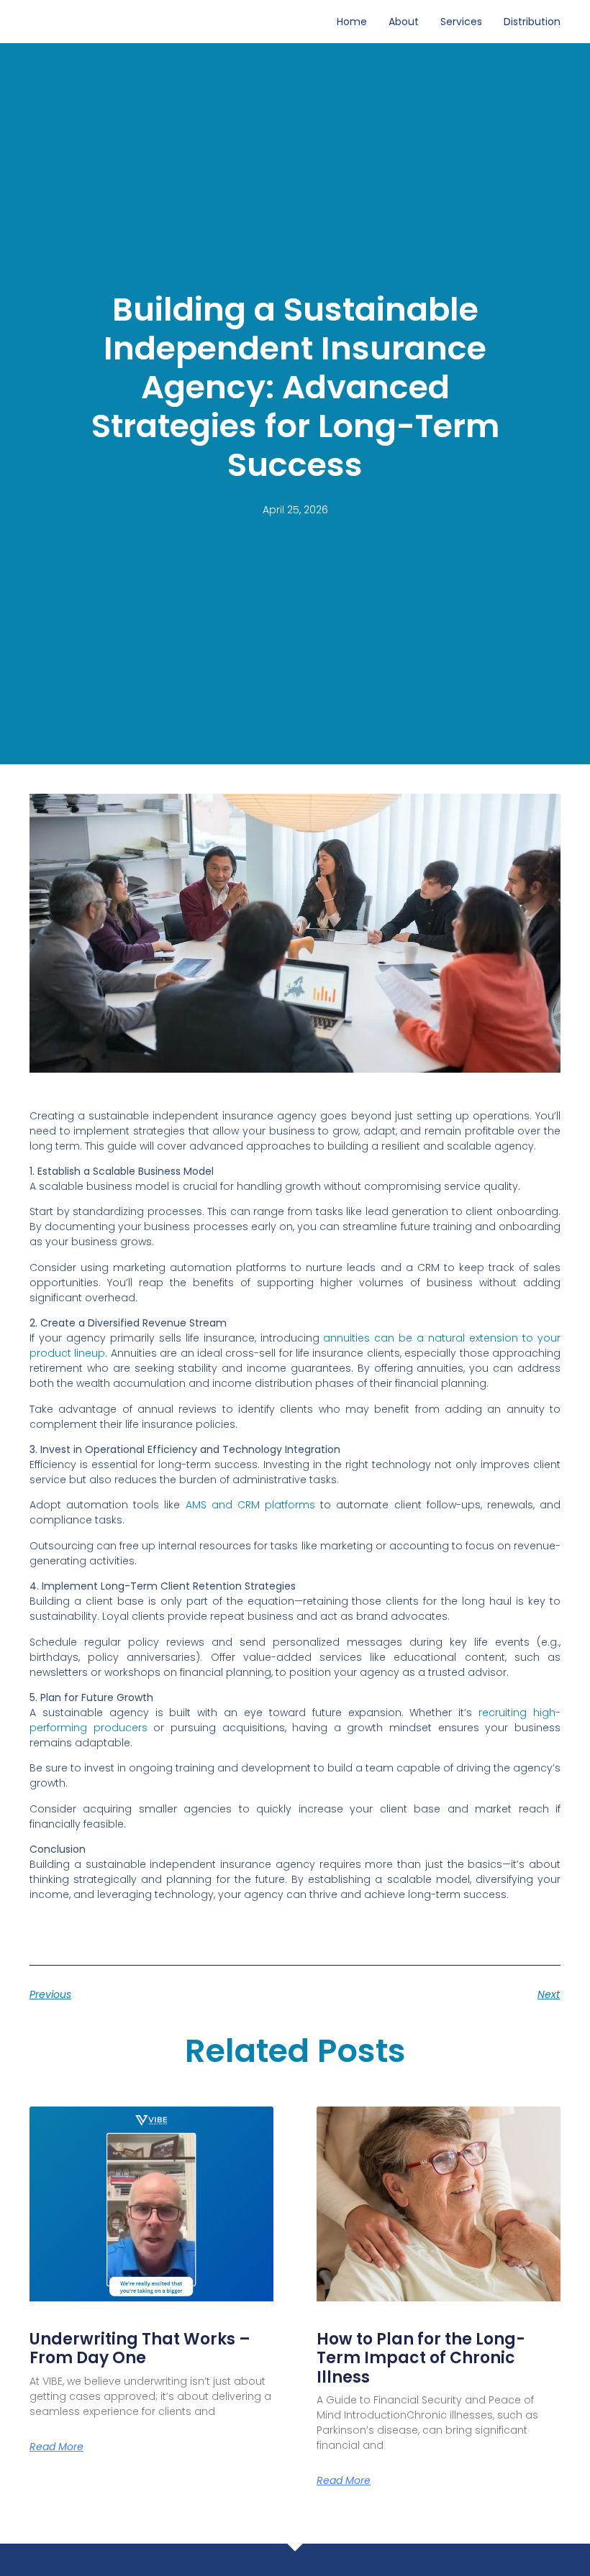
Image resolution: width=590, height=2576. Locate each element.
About (404, 22)
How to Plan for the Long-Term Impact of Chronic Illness (421, 2358)
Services (461, 22)
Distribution (532, 22)
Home (352, 22)
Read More (56, 2447)
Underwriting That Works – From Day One (140, 2348)
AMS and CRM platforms (250, 1505)
